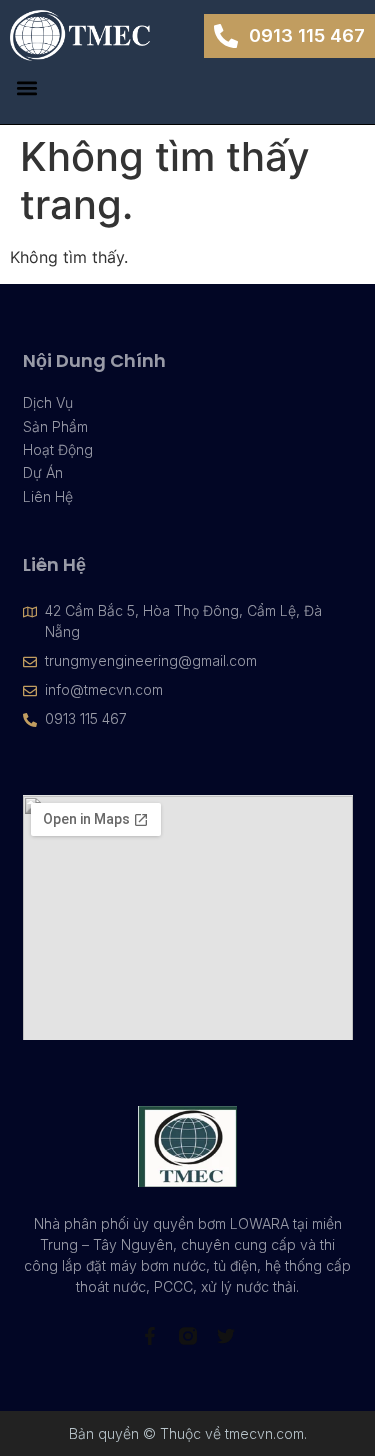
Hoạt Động (58, 449)
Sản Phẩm (55, 426)
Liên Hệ (48, 496)
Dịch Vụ (48, 402)
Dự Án (43, 472)
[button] (26, 87)
